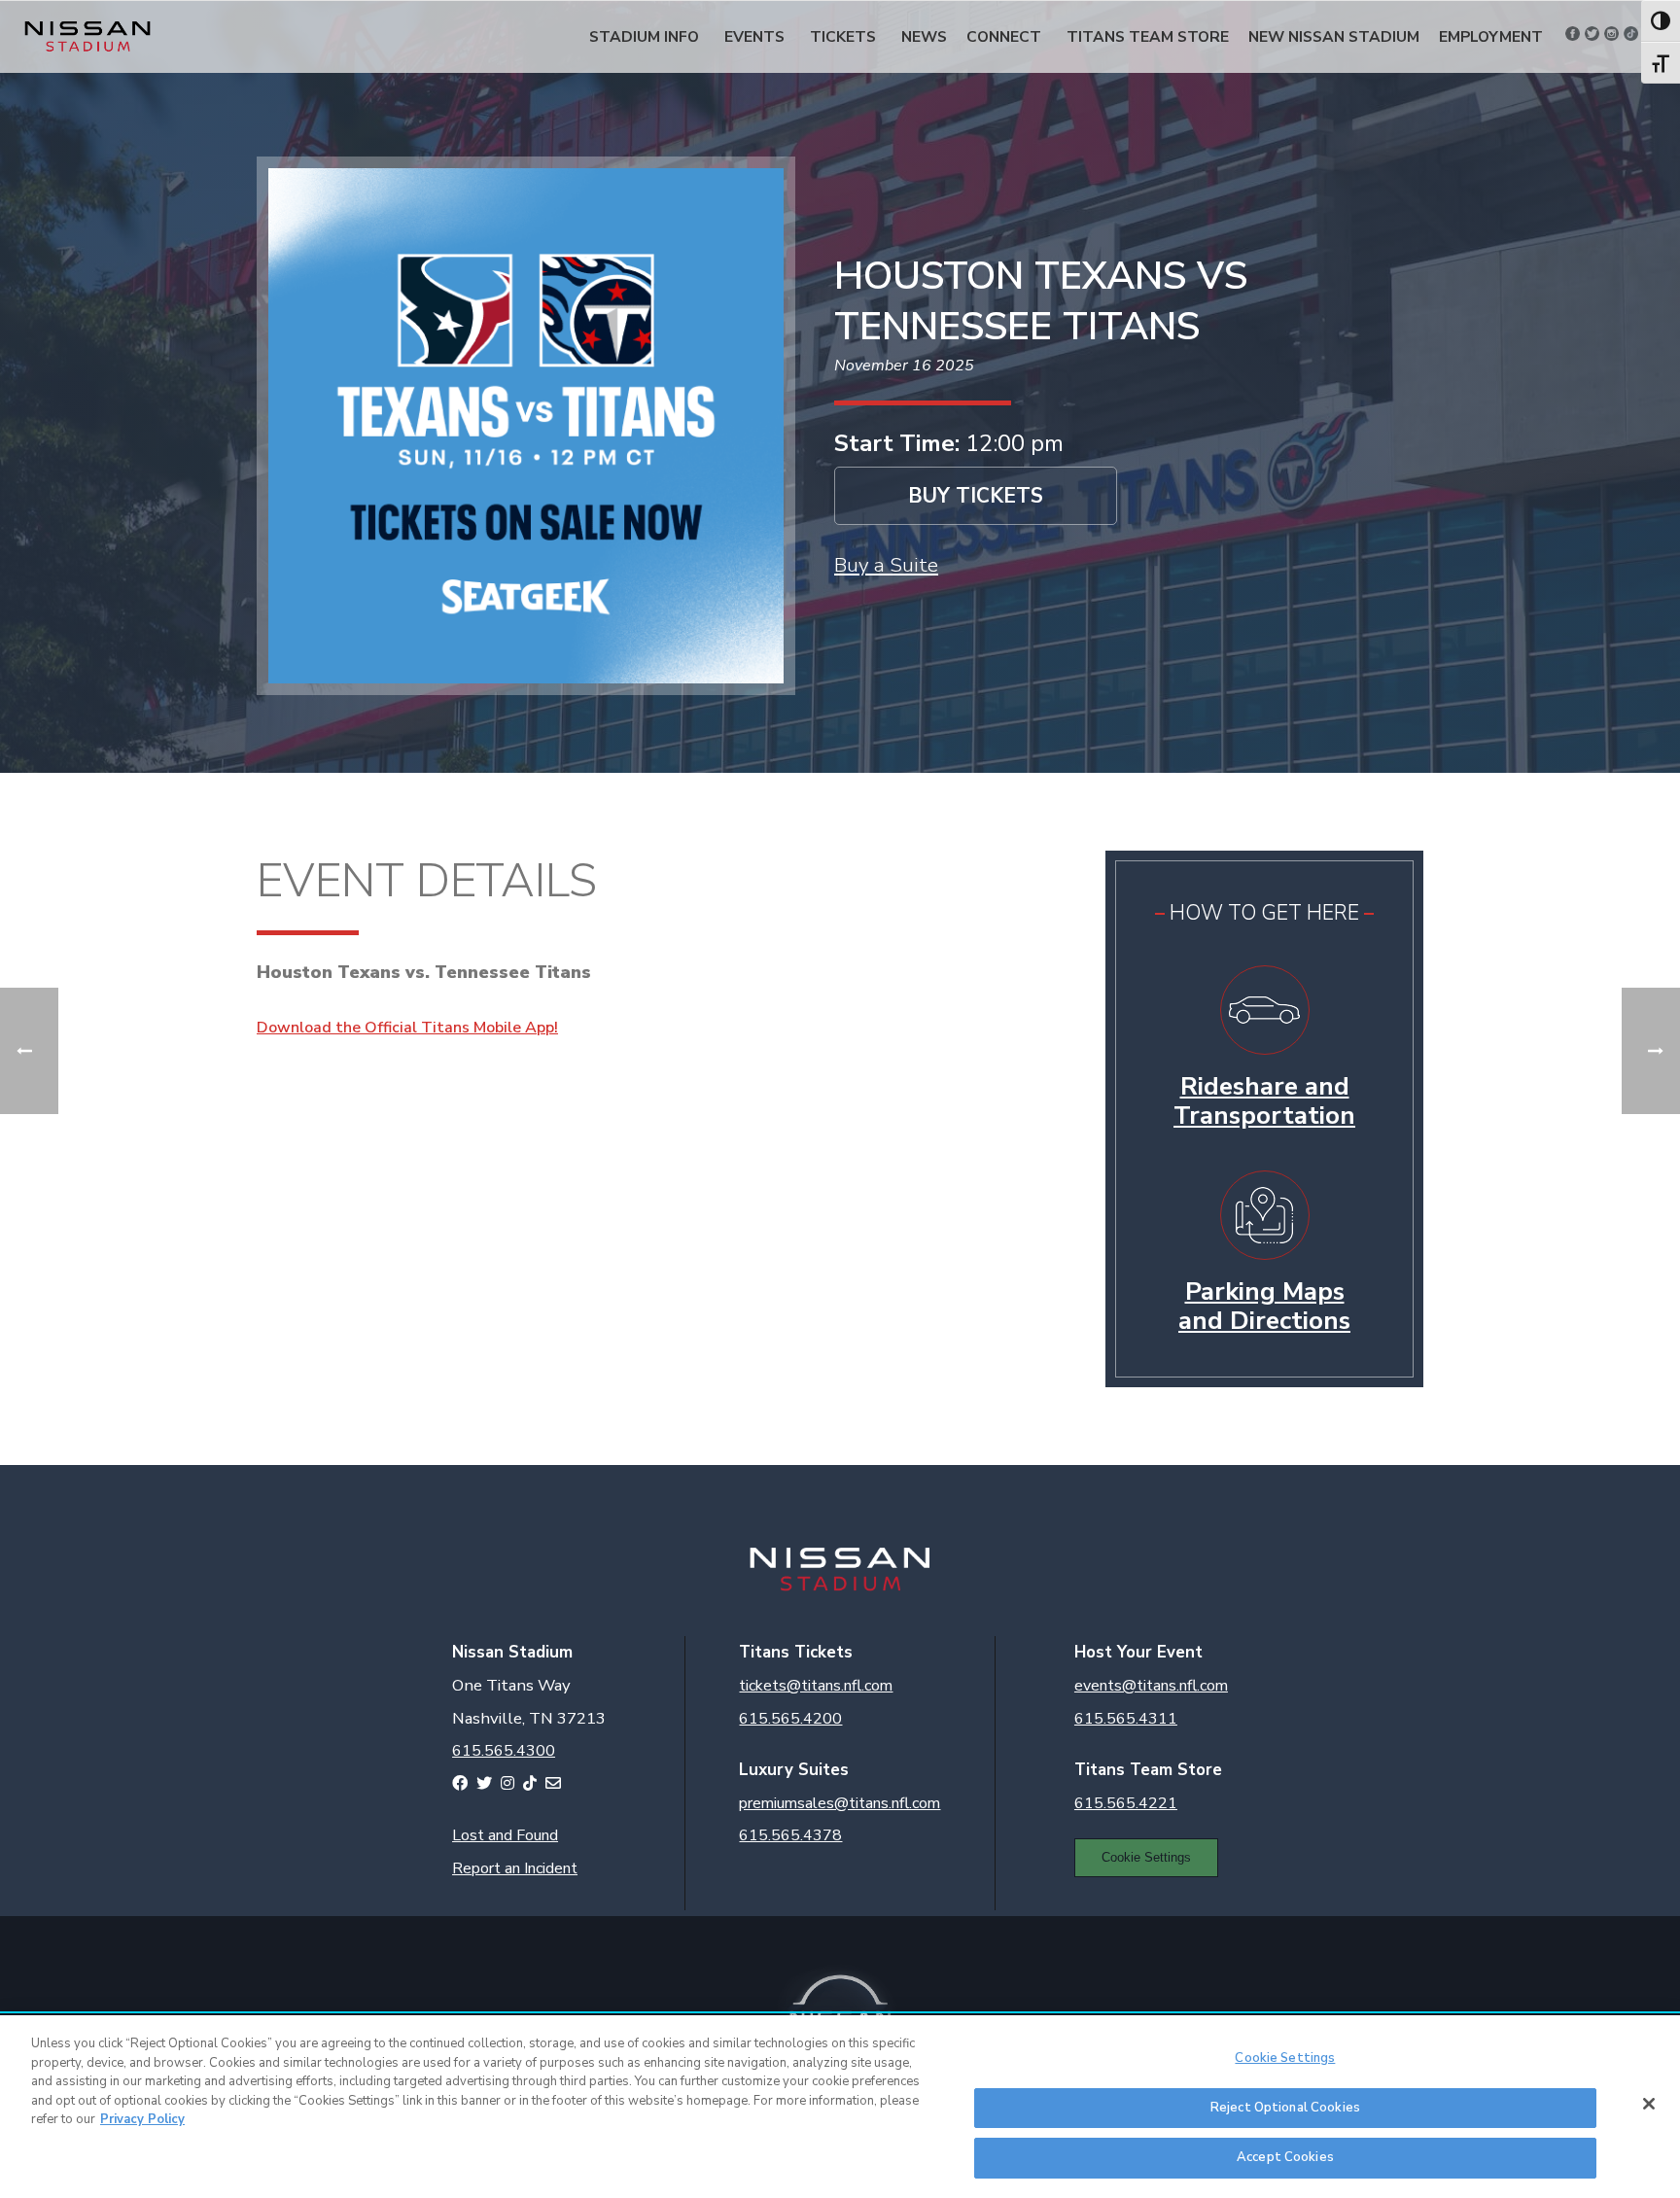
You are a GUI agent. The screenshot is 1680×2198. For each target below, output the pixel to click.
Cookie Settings (1146, 1857)
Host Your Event (1138, 1652)
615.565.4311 (1126, 1719)
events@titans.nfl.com (1151, 1686)
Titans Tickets (796, 1652)
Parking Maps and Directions (1264, 1306)
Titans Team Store (1148, 36)
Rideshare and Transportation (1264, 1101)
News (924, 36)
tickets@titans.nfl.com (816, 1686)
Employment (1491, 36)
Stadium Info (644, 36)
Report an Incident (515, 1868)
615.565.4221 (1126, 1803)
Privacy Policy (142, 2119)
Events (754, 36)
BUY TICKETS (976, 496)
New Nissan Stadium (1334, 36)
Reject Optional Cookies (1285, 2108)
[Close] (1649, 2104)
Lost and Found (505, 1835)
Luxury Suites (794, 1770)
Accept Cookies (1285, 2157)
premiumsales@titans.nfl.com (840, 1803)
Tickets (843, 36)
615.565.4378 (790, 1835)
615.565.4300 (504, 1751)
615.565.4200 (790, 1719)
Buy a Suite (886, 565)
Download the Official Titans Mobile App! (407, 1028)
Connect (1004, 36)
